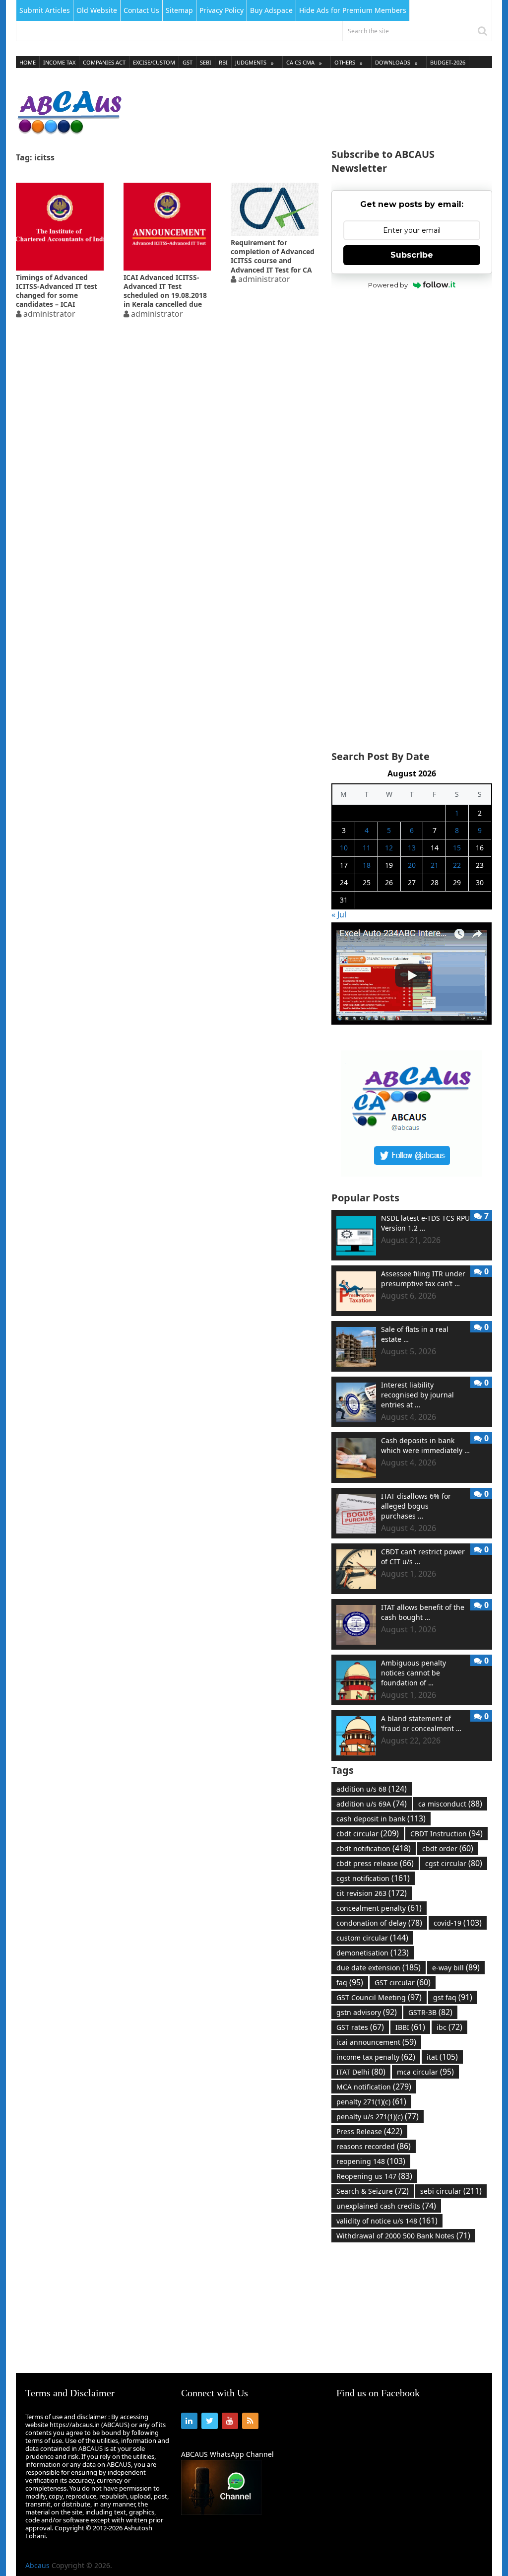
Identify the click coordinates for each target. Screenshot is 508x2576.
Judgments (251, 62)
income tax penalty (376, 2057)
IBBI (410, 2027)
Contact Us (141, 10)
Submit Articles (45, 10)
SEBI (206, 62)
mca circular (425, 2072)
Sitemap (179, 10)
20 (412, 865)
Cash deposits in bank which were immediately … (425, 1445)
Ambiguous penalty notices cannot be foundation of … (413, 1673)
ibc (449, 2027)
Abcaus (37, 2565)
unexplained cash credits (386, 2206)
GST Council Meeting (379, 1997)
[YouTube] (230, 2421)
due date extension (379, 1967)
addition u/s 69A (372, 1804)
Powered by (388, 285)
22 (457, 865)
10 (344, 848)
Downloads (393, 62)
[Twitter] (210, 2421)
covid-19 (458, 1923)
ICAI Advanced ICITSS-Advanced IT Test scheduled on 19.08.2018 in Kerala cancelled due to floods (165, 291)
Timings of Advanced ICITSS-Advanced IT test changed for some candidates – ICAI (57, 291)
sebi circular (451, 2191)
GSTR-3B (430, 2012)
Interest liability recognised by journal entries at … (417, 1395)
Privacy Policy (222, 10)
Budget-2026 (448, 62)
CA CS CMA (300, 62)
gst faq (453, 1997)
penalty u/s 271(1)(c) (378, 2116)
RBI (223, 62)
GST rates (360, 2027)
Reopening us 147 (374, 2176)
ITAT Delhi (361, 2072)
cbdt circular (368, 1833)
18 (367, 865)
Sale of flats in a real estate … (415, 1334)
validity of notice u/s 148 (387, 2221)
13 (412, 848)
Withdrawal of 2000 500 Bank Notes (403, 2235)
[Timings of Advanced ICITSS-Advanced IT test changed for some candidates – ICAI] (60, 227)
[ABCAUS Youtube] (412, 1022)
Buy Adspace (271, 10)
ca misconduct (450, 1804)
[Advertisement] (312, 109)
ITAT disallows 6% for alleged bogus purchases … (416, 1506)
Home (28, 62)
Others (345, 62)
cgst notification (373, 1878)
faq (350, 1982)
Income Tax (59, 62)
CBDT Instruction (446, 1833)
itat (442, 2057)
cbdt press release (375, 1863)
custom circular (372, 1938)
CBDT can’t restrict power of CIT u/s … (423, 1557)
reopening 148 (371, 2161)
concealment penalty (379, 1908)
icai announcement (376, 2042)
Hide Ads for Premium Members (353, 10)
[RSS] (250, 2421)
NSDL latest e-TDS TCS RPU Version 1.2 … (425, 1223)
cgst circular (454, 1863)
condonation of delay (379, 1923)
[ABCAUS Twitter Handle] (412, 1174)
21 (435, 865)
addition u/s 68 (372, 1789)
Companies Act (104, 62)
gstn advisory (367, 2012)
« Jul (339, 914)
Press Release (369, 2131)
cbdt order (448, 1848)
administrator (49, 314)
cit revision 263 (372, 1893)
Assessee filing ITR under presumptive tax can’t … (423, 1279)
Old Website (97, 10)
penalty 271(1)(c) (371, 2101)
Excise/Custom (154, 62)
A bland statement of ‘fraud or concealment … (421, 1723)
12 (389, 848)
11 (367, 848)
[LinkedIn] (189, 2421)
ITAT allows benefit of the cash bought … (423, 1612)
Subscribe (412, 255)
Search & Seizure (373, 2191)
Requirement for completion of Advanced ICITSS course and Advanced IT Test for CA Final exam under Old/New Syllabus (273, 256)
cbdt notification (374, 1848)
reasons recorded (374, 2146)
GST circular (403, 1982)
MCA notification (374, 2087)
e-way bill (456, 1967)
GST (188, 62)
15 (457, 848)
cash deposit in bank (381, 1818)
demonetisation (373, 1952)
